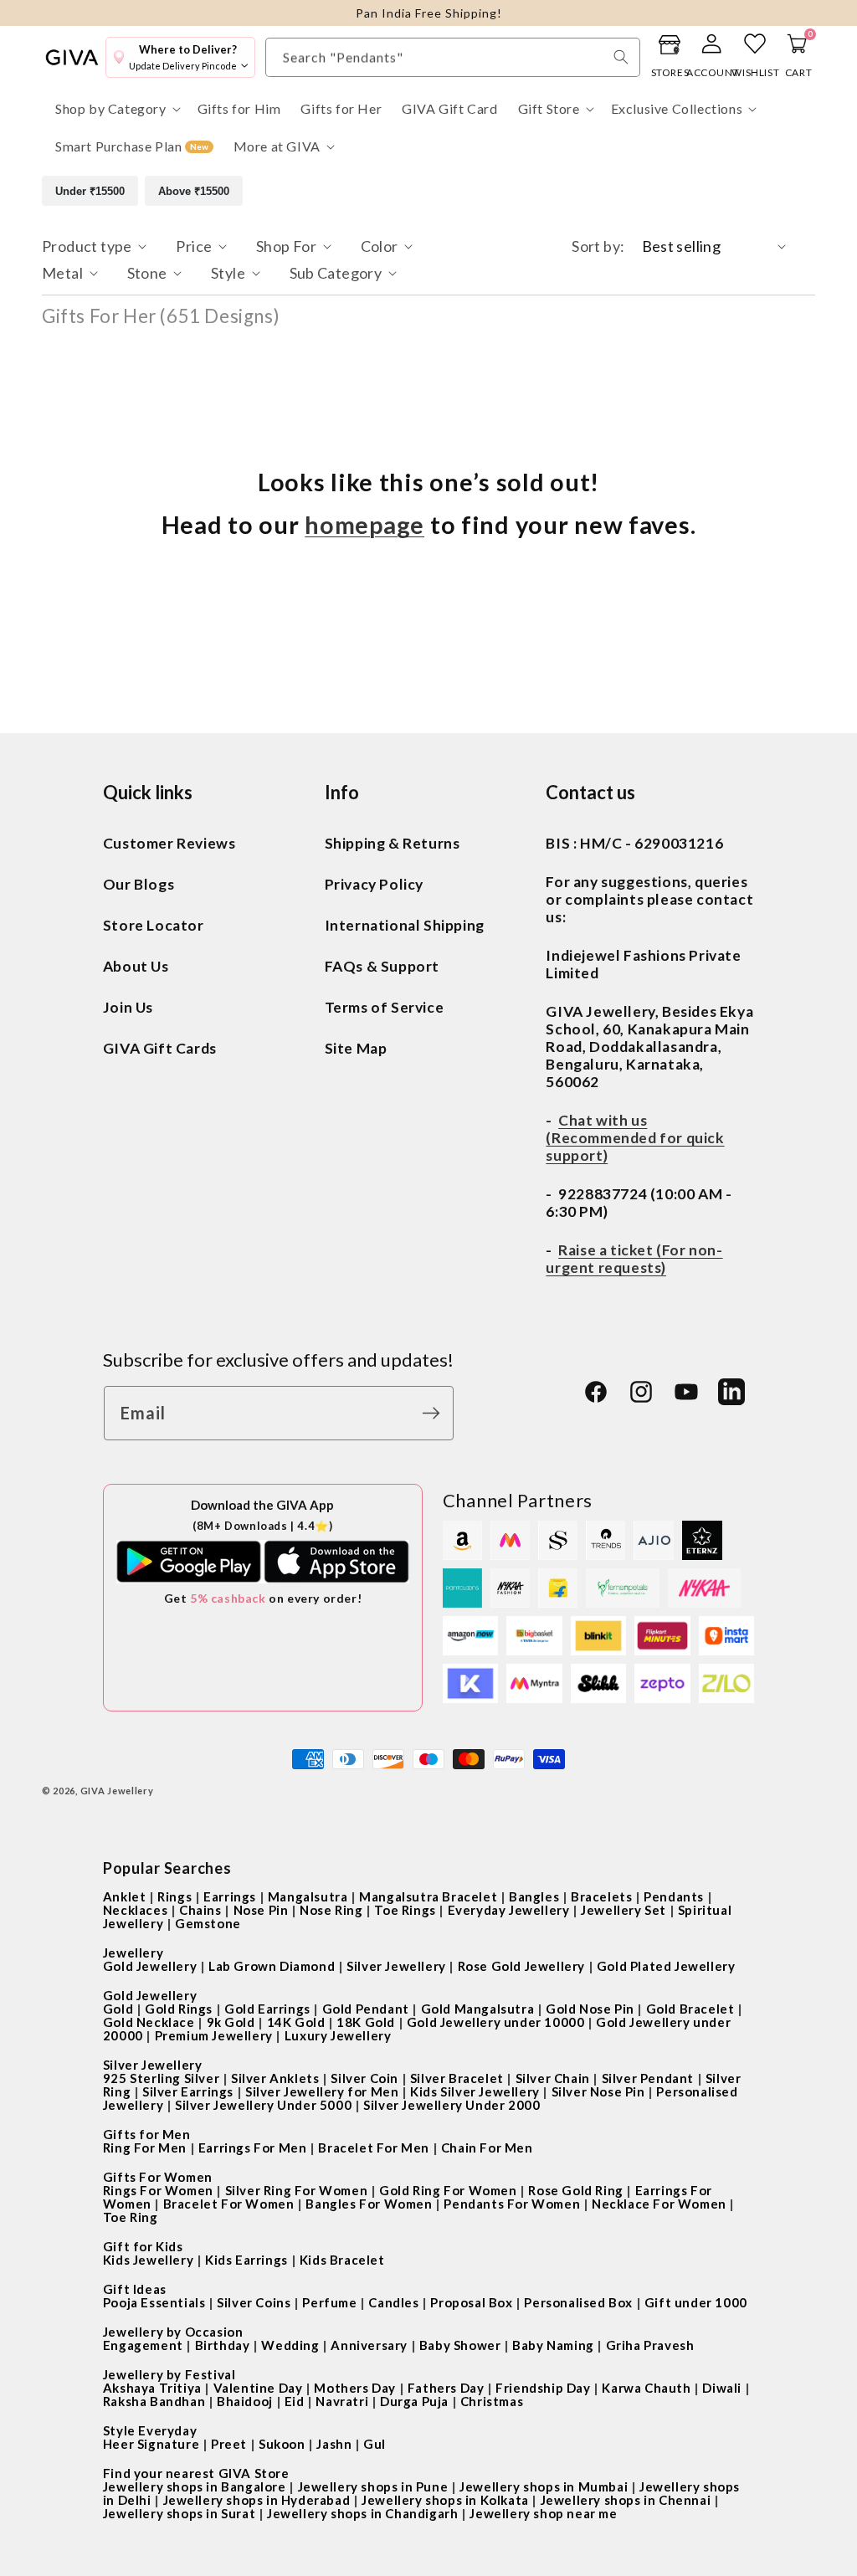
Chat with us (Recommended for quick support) (635, 1138)
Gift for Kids (143, 2246)
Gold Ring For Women (448, 2190)
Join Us (128, 1007)
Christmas (492, 2401)
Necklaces (135, 1910)
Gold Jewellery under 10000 (496, 2022)
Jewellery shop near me (543, 2513)
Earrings (230, 1896)
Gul (375, 2444)
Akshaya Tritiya (152, 2388)
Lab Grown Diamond (272, 1966)
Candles (393, 2302)
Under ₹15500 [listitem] (90, 191)
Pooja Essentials (154, 2302)
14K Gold (296, 2022)
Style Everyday (150, 2430)
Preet (229, 2444)
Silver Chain (553, 2078)
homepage (364, 525)
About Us (136, 966)
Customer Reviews (169, 843)
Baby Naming (553, 2345)
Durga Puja (414, 2401)
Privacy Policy (374, 884)
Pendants (674, 1896)
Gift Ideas (135, 2289)
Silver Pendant (648, 2078)
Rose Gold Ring (575, 2190)
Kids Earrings (246, 2260)
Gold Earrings (267, 2009)
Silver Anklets (275, 2078)
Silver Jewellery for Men (322, 2091)
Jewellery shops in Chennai (626, 2500)
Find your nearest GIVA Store (196, 2473)
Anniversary (369, 2345)
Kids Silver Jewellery (475, 2091)
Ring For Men (145, 2148)
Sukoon (282, 2444)
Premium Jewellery (214, 2035)
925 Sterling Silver (161, 2078)
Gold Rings (179, 2009)
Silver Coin (364, 2078)
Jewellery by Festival (169, 2374)
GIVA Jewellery (117, 1791)
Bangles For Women (369, 2204)
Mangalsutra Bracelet (428, 1896)
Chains (200, 1910)
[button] (116, 109)
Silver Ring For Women (297, 2190)
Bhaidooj (245, 2401)
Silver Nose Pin (598, 2091)
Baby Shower (460, 2345)
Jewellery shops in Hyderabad (257, 2500)
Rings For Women (158, 2190)
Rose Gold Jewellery (521, 1966)
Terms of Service (385, 1007)
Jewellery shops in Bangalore (195, 2486)
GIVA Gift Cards (160, 1048)
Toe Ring (131, 2217)
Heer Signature (151, 2444)
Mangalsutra (308, 1896)
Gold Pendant (366, 2009)
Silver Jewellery (396, 1966)
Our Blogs (139, 884)
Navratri (342, 2401)
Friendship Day (543, 2388)
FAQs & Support (382, 966)
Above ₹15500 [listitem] (194, 191)
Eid (295, 2401)
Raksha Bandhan (154, 2401)
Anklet (125, 1896)
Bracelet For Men (374, 2148)
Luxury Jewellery (338, 2035)
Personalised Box (578, 2302)
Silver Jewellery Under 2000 (452, 2105)
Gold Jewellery (150, 1966)
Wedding (290, 2345)
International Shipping (405, 925)
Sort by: (598, 246)
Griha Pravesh (650, 2345)
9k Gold (231, 2022)
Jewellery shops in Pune (373, 2486)
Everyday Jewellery (509, 1910)
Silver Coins (254, 2302)
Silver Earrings (188, 2091)
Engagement (143, 2345)
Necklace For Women (659, 2204)
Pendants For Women (512, 2204)
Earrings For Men (253, 2148)
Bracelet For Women (229, 2204)
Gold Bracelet (690, 2009)
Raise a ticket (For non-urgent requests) (634, 1259)
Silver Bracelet (457, 2078)
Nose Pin (261, 1910)
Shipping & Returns (393, 843)
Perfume (329, 2302)
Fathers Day (446, 2388)
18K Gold (366, 2022)
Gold (118, 2009)
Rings (174, 1896)
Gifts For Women (158, 2177)
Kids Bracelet (342, 2260)
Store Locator (154, 925)
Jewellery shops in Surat (179, 2513)
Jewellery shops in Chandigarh (362, 2513)
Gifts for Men (147, 2134)
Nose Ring (331, 1910)
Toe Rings (405, 1910)
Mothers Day (355, 2388)
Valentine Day (258, 2388)
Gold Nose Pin (590, 2009)
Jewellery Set (624, 1910)
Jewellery (133, 1953)
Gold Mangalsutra (478, 2009)
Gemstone (208, 1923)
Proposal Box (471, 2302)
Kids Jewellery (148, 2260)
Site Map (356, 1048)
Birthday (223, 2345)
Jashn (334, 2444)
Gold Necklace (149, 2022)
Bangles (534, 1896)
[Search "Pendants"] (621, 57)
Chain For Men (487, 2148)
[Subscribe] (435, 1413)
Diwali (722, 2388)
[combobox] (453, 57)
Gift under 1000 (696, 2302)
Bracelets (601, 1896)
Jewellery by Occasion (173, 2332)
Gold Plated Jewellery (666, 1966)
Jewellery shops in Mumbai (544, 2486)
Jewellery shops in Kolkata (445, 2500)
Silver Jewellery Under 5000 (263, 2105)
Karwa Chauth (646, 2388)
